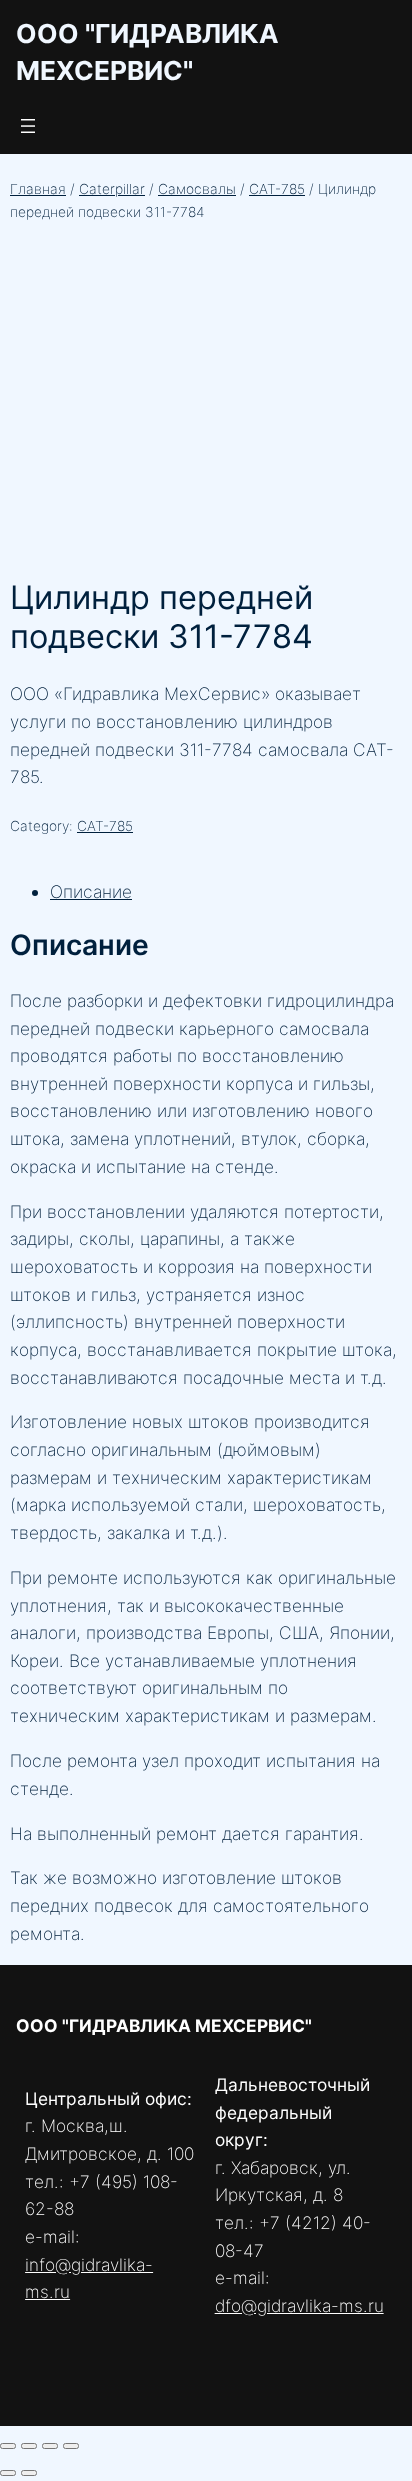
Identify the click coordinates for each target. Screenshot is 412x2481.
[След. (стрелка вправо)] (29, 2473)
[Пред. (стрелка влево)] (8, 2473)
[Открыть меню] (28, 126)
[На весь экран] (29, 2446)
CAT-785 (277, 189)
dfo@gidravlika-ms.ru (299, 2305)
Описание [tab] (91, 891)
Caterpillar (112, 189)
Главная (38, 189)
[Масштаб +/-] (8, 2446)
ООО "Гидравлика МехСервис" (164, 2025)
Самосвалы (197, 189)
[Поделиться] (50, 2446)
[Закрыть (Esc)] (71, 2446)
